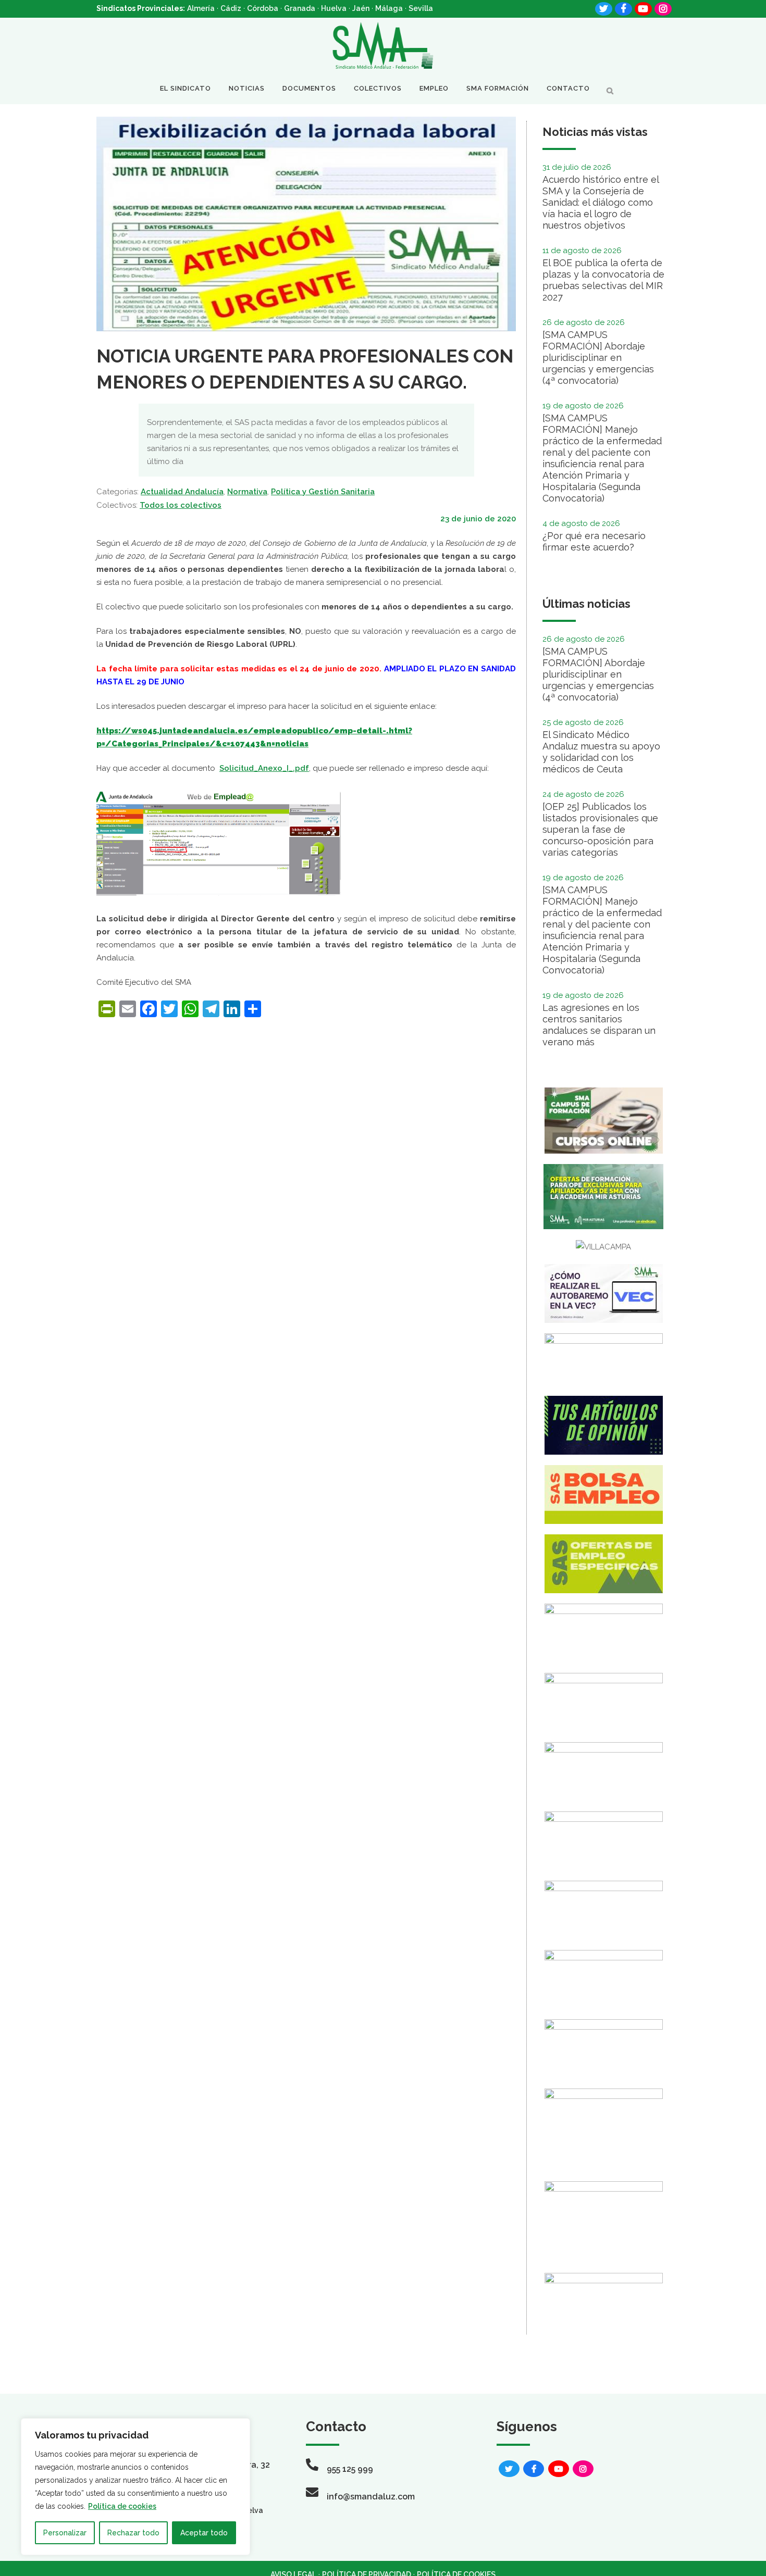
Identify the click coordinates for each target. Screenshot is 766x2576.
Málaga (389, 8)
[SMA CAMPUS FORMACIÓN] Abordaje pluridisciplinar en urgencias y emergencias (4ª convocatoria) (598, 358)
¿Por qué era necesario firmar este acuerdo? (594, 541)
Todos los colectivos (181, 505)
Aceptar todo (204, 2533)
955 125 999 (350, 2469)
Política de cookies (122, 2506)
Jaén (361, 8)
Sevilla (421, 8)
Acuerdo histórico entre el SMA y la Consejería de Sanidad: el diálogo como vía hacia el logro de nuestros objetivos (601, 202)
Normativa (247, 492)
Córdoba (263, 8)
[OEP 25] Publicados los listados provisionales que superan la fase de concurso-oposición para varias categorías (600, 829)
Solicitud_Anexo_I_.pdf (264, 768)
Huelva (334, 8)
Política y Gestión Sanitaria (323, 492)
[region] (135, 2487)
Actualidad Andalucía (182, 492)
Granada (300, 8)
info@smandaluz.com (371, 2497)
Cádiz (231, 8)
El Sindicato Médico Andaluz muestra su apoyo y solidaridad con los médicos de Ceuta (601, 752)
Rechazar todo (133, 2533)
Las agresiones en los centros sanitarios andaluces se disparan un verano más (599, 1025)
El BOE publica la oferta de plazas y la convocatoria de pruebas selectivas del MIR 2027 (603, 280)
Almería (201, 8)
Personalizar (65, 2533)
